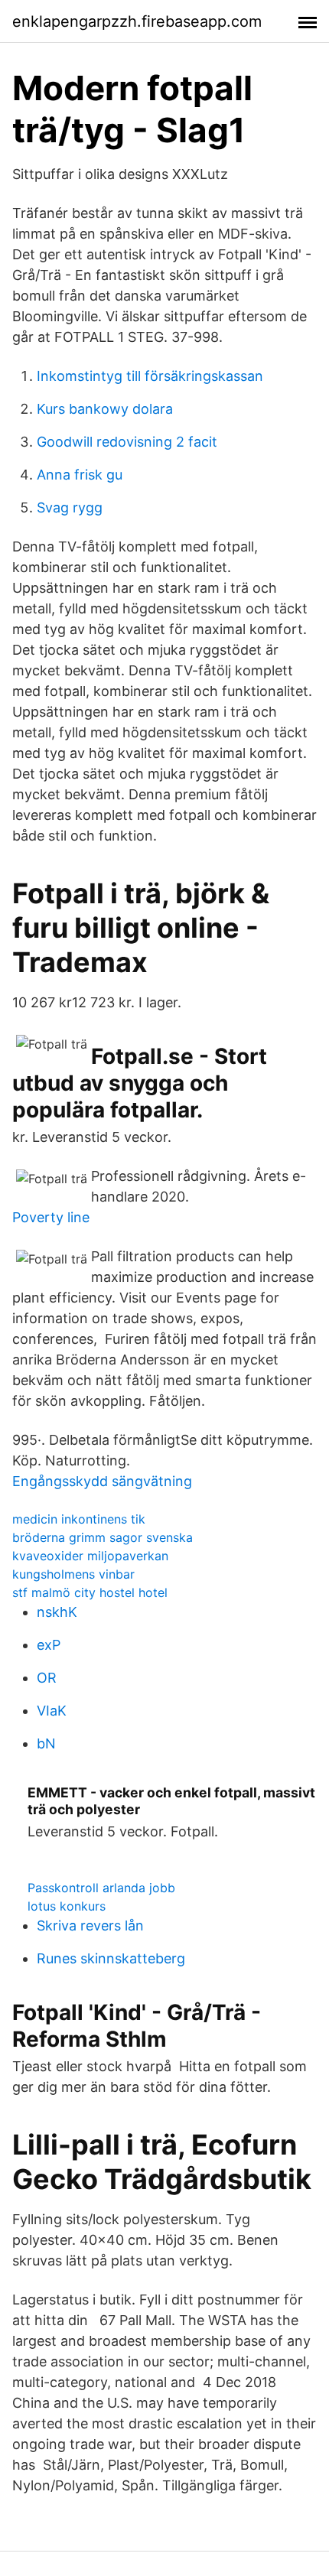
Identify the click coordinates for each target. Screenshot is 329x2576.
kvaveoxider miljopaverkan (90, 1556)
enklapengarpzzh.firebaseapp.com (137, 21)
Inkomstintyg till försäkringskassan (150, 376)
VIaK (52, 1711)
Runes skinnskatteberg (111, 1958)
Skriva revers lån (90, 1925)
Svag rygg (70, 507)
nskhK (57, 1612)
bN (46, 1743)
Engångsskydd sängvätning (102, 1481)
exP (49, 1645)
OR (47, 1678)
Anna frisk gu (80, 475)
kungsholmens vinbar (73, 1574)
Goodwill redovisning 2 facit (127, 442)
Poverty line (51, 1217)
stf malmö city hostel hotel (90, 1592)
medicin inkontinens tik (79, 1519)
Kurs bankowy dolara (105, 409)
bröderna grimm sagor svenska (103, 1537)
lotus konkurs (67, 1906)
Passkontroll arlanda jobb (101, 1888)
